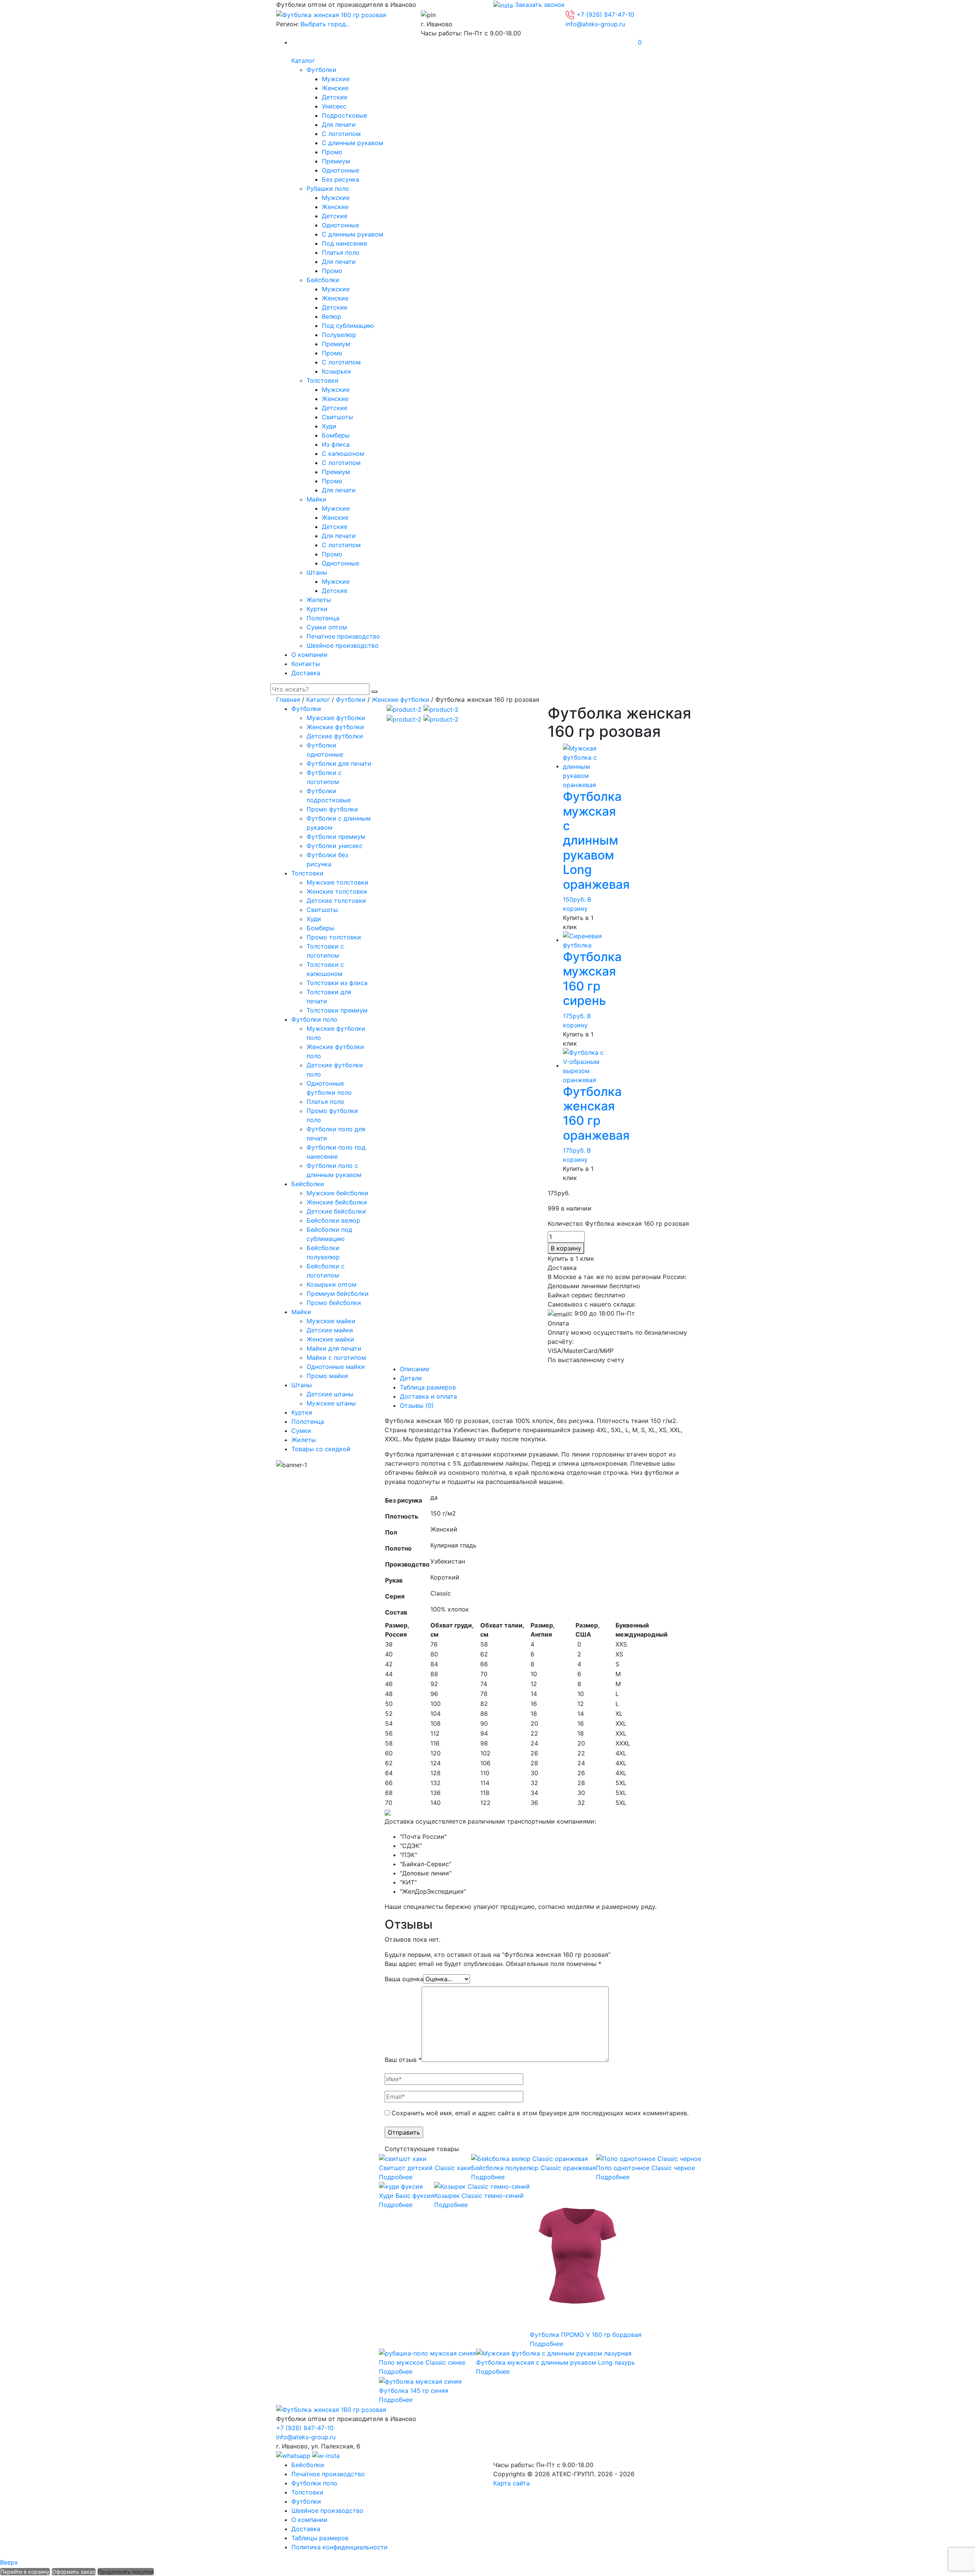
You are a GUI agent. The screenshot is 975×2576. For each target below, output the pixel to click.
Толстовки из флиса (337, 983)
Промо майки (327, 1376)
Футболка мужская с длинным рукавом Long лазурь (555, 2362)
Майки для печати (334, 1348)
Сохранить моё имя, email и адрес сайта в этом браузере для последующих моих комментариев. (540, 2113)
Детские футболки (335, 736)
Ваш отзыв (403, 2060)
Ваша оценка (404, 1979)
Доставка (306, 673)
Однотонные (340, 170)
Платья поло (341, 252)
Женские (335, 88)
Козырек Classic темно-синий (479, 2196)
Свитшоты (337, 417)
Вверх (9, 2562)
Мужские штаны (331, 1403)
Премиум (336, 161)
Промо (332, 152)
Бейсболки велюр (333, 1220)
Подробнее (396, 2177)
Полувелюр (339, 335)
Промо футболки (332, 809)
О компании (309, 655)
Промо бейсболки (334, 1303)
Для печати (339, 125)
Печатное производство (343, 636)
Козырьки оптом (332, 1284)
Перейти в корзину (25, 2572)
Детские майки (330, 1330)
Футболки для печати (339, 763)
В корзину (566, 1248)
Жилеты (319, 600)
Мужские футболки (336, 718)
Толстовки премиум (337, 1010)
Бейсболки (323, 280)
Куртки (317, 609)
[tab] (549, 1369)
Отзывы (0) (417, 1405)
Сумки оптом (327, 627)
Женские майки (330, 1339)
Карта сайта (511, 2483)
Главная (288, 699)
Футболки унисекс (335, 846)
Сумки (301, 1431)
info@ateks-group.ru (595, 24)
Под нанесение (344, 243)
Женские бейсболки (337, 1202)
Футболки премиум (336, 837)
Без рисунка (340, 179)
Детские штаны (330, 1394)
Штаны (317, 572)
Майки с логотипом (336, 1357)
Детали (411, 1378)
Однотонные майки (336, 1367)
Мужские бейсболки (337, 1193)
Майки (316, 499)
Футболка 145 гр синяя (414, 2391)
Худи (329, 426)
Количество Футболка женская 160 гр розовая (618, 1223)
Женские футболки (400, 699)
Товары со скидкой (321, 1449)
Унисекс (334, 106)
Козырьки (336, 371)
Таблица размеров (428, 1387)
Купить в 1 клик (578, 922)
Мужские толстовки (337, 882)
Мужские (336, 79)
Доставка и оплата (428, 1396)
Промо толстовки (334, 937)
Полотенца (323, 618)
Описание (415, 1369)
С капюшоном (343, 454)
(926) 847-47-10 (605, 14)
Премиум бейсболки (338, 1294)
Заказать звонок (540, 5)
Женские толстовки (337, 891)
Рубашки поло (328, 188)
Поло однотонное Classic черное (646, 2168)
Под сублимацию (348, 326)
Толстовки (323, 380)
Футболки (321, 70)
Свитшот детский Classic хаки (425, 2168)
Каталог (303, 61)
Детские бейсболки (336, 1211)
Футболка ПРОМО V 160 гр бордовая (586, 2335)
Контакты (306, 664)
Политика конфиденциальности (340, 2547)
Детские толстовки (336, 901)
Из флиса (336, 444)
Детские (335, 97)
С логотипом (341, 134)
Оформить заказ (74, 2572)
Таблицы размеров (320, 2538)
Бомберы (336, 435)
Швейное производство (343, 645)
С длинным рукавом (352, 143)
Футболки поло (314, 1019)
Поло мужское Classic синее (422, 2362)
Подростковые (344, 115)
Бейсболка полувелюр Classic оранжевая (534, 2168)
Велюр (332, 316)
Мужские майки (331, 1321)
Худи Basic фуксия (407, 2196)
